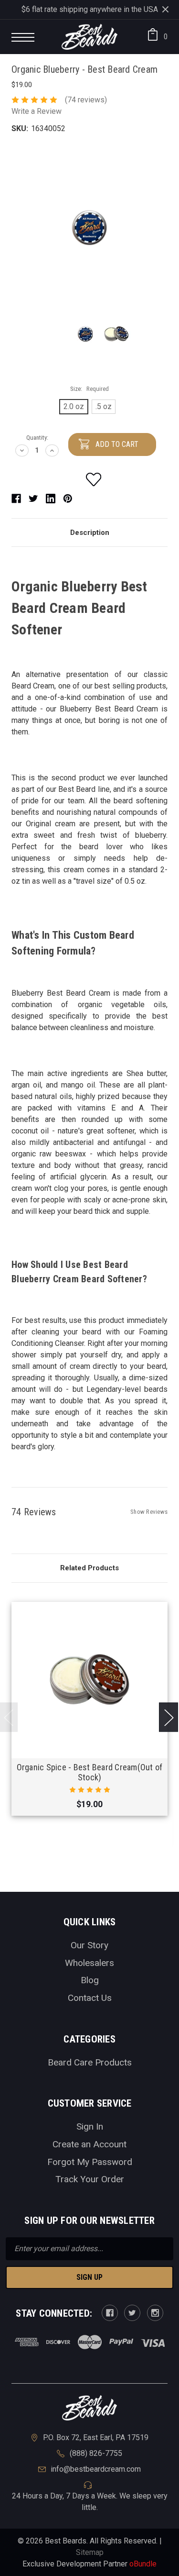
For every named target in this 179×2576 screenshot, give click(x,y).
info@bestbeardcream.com (96, 2469)
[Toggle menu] (26, 39)
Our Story (89, 1945)
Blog (90, 1980)
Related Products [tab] (89, 1568)
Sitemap (90, 2552)
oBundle (143, 2564)
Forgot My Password (90, 2162)
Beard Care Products (90, 2062)
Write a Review (37, 111)
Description (90, 533)
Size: (89, 389)
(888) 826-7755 (96, 2453)
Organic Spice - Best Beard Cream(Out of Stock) (90, 1772)
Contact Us (90, 1998)
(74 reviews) (86, 100)
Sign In (90, 2126)
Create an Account (89, 2144)
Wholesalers (89, 1963)
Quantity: (37, 438)
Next (168, 1717)
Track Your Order (90, 2179)
